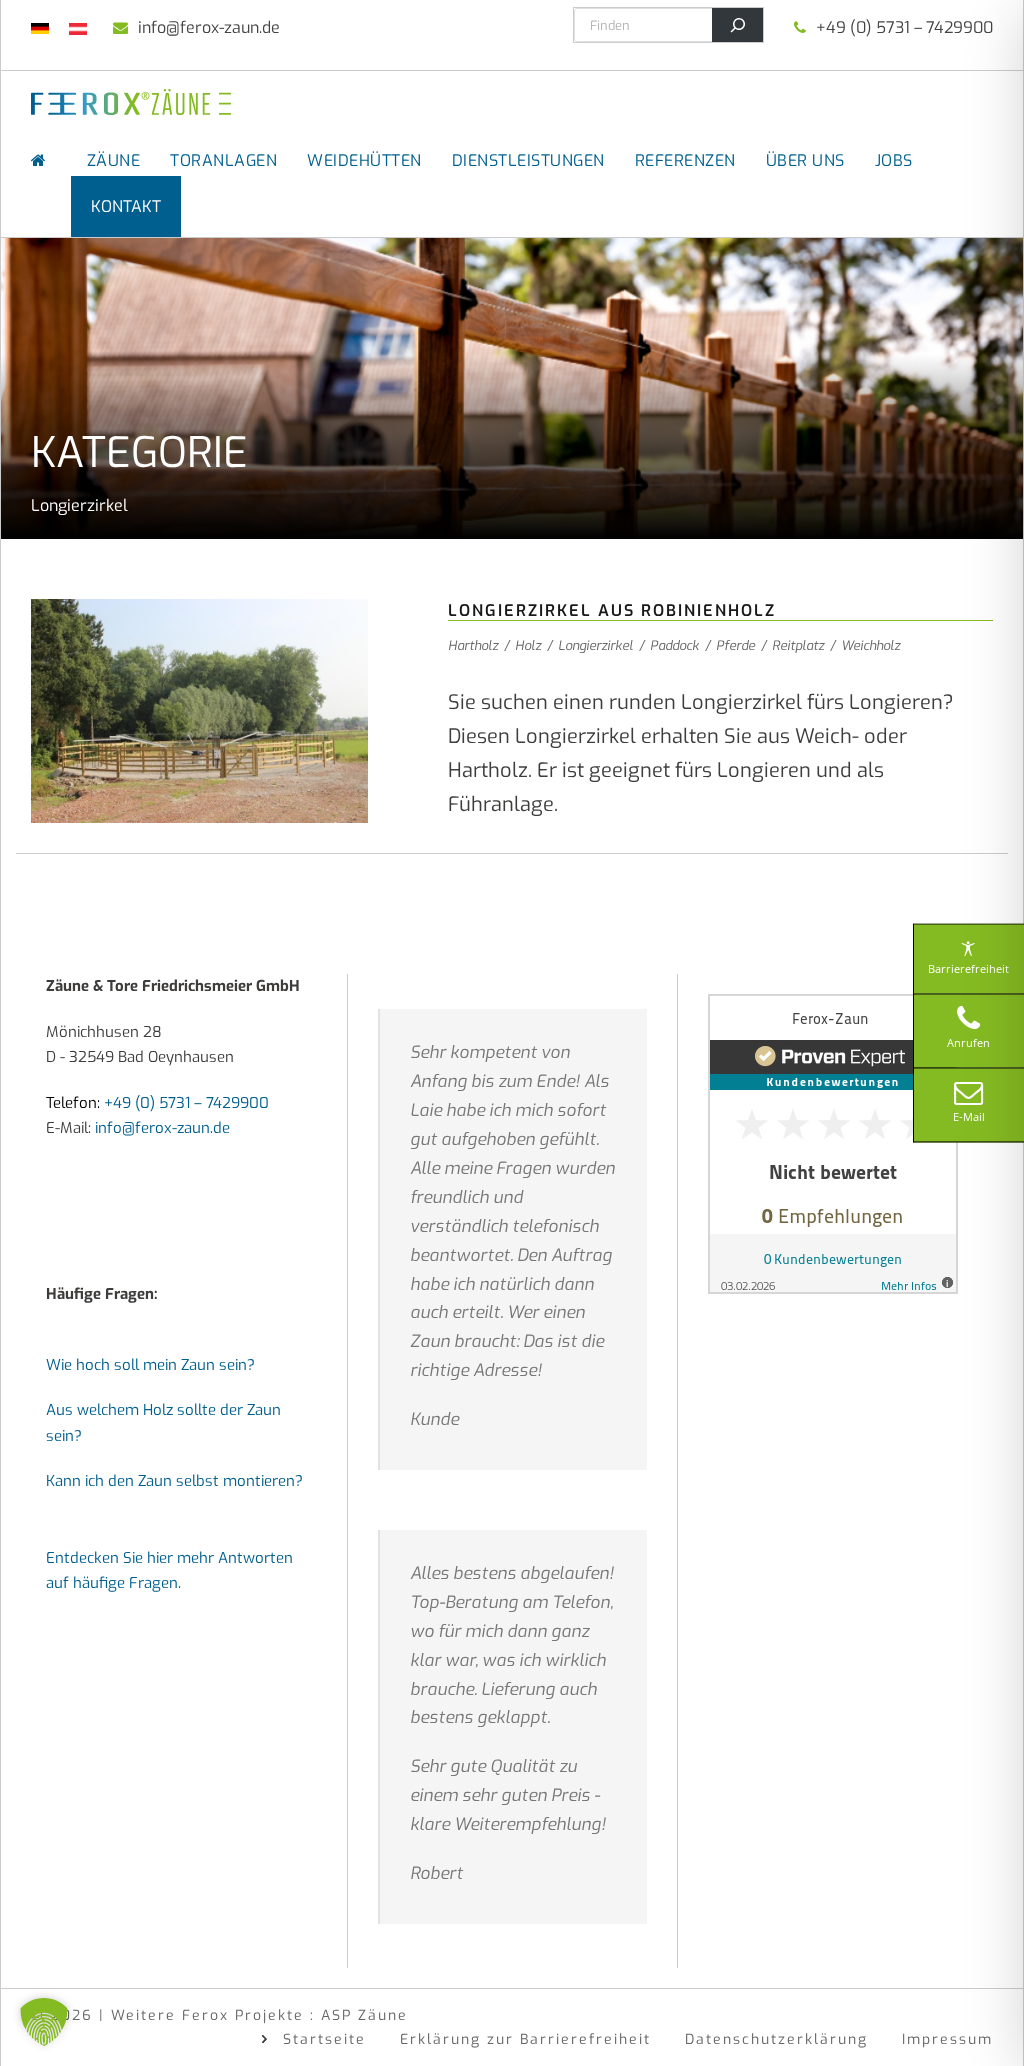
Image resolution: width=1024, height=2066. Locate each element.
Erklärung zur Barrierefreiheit (525, 2039)
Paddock (674, 645)
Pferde (735, 645)
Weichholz (870, 645)
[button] (44, 2022)
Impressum (947, 2039)
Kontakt (126, 206)
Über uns (805, 160)
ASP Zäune (364, 2015)
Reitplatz (798, 645)
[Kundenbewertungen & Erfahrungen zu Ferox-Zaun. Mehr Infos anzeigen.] (833, 1143)
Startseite (324, 2039)
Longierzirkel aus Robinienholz (612, 610)
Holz (528, 645)
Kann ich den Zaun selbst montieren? (174, 1481)
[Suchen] (737, 25)
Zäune (114, 160)
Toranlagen (223, 160)
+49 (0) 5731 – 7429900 (904, 27)
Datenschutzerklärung (776, 2039)
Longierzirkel (595, 645)
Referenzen (685, 160)
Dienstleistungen (528, 160)
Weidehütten (364, 160)
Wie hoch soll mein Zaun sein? (150, 1365)
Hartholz (473, 645)
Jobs (894, 160)
